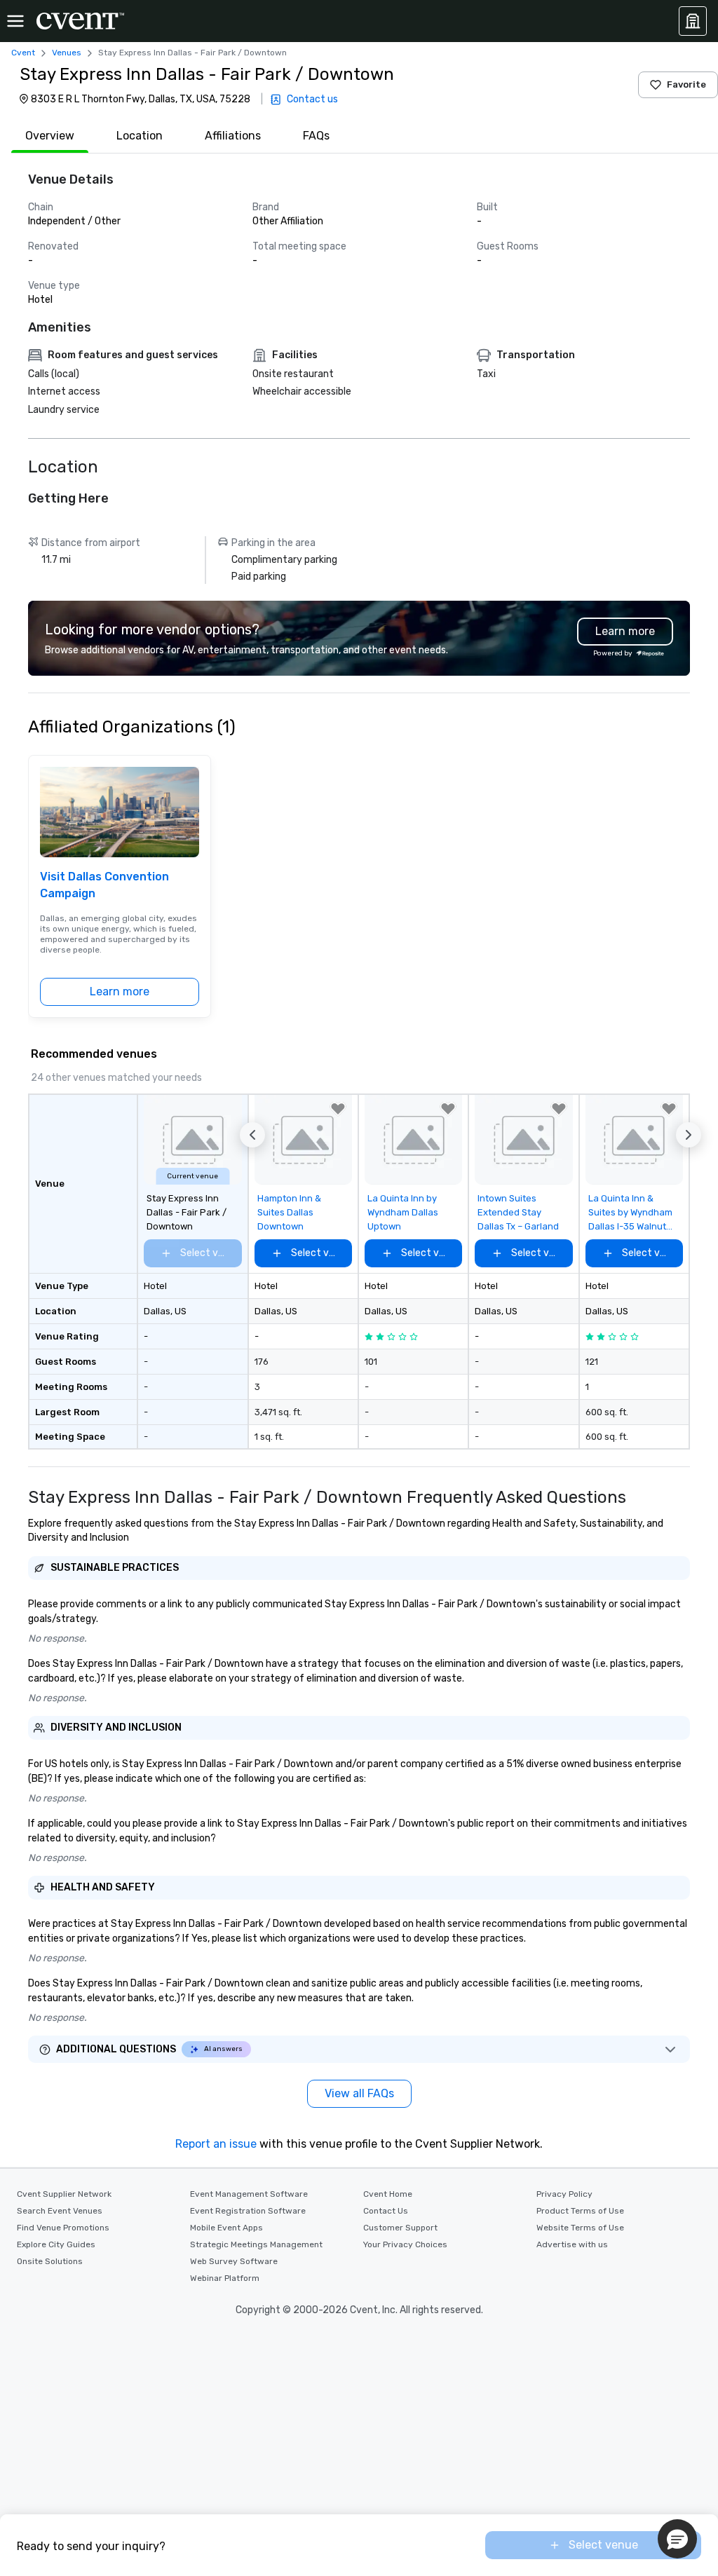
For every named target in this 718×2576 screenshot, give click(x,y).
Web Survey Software (234, 2261)
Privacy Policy (564, 2194)
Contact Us (386, 2211)
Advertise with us (572, 2244)
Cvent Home (388, 2194)
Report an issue (216, 2144)
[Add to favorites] (338, 1109)
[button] (252, 1135)
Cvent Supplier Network (64, 2194)
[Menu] (15, 21)
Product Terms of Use (580, 2211)
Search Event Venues (60, 2211)
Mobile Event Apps (226, 2228)
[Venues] (693, 21)
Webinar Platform (225, 2278)
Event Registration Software (248, 2211)
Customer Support (400, 2228)
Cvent (23, 53)
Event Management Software (249, 2194)
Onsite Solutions (50, 2261)
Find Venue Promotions (63, 2228)
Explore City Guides (56, 2244)
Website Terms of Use (580, 2228)
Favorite (686, 84)
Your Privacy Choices (405, 2244)
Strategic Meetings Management (256, 2244)
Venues (67, 53)
